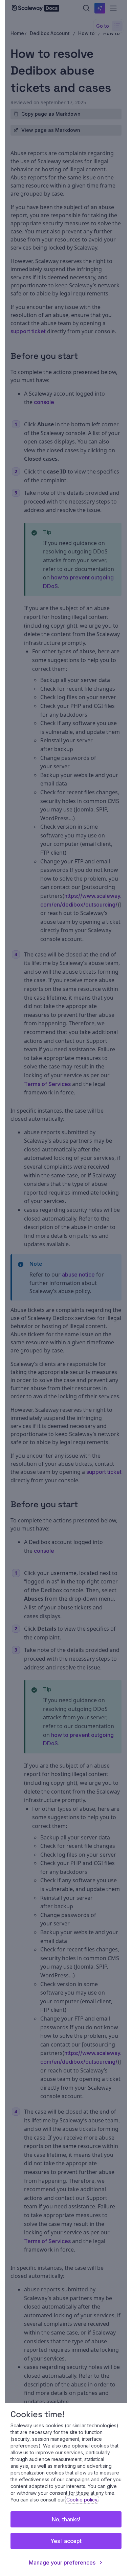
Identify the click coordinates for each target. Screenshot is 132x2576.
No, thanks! (66, 2519)
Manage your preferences (62, 2563)
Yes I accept (66, 2541)
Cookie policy (82, 2500)
